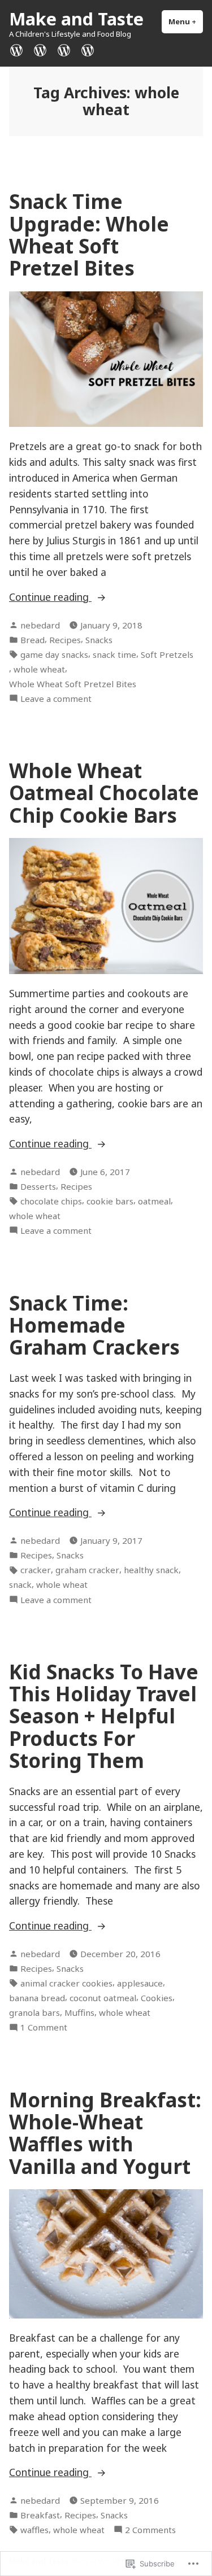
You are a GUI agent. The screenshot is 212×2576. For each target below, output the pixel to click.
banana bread (37, 1998)
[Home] (19, 49)
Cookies (157, 1998)
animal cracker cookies (66, 1983)
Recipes (65, 640)
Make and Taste (76, 19)
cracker (36, 1570)
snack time (114, 654)
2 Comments (150, 2530)
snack (20, 1584)
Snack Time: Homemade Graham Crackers (94, 1325)
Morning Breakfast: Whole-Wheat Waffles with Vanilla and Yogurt (105, 2133)
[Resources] (64, 49)
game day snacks (54, 654)
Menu (186, 21)
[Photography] (40, 49)
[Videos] (85, 49)
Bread (33, 640)
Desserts (38, 1186)
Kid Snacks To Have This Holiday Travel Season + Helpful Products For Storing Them (104, 1716)
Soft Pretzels (167, 654)
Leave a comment (56, 699)
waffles (34, 2530)
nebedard (40, 625)
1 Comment (44, 2027)
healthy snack (151, 1570)
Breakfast (40, 2515)
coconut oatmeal (103, 1998)
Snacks (99, 640)
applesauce (140, 1983)
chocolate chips (51, 1201)
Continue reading (50, 597)
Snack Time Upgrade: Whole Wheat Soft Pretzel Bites (89, 235)
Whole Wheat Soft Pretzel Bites (73, 684)
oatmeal (154, 1201)
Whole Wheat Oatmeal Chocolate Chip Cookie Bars (104, 793)
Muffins (79, 2012)
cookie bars (110, 1201)
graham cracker (87, 1570)
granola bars (34, 2012)
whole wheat (39, 669)
